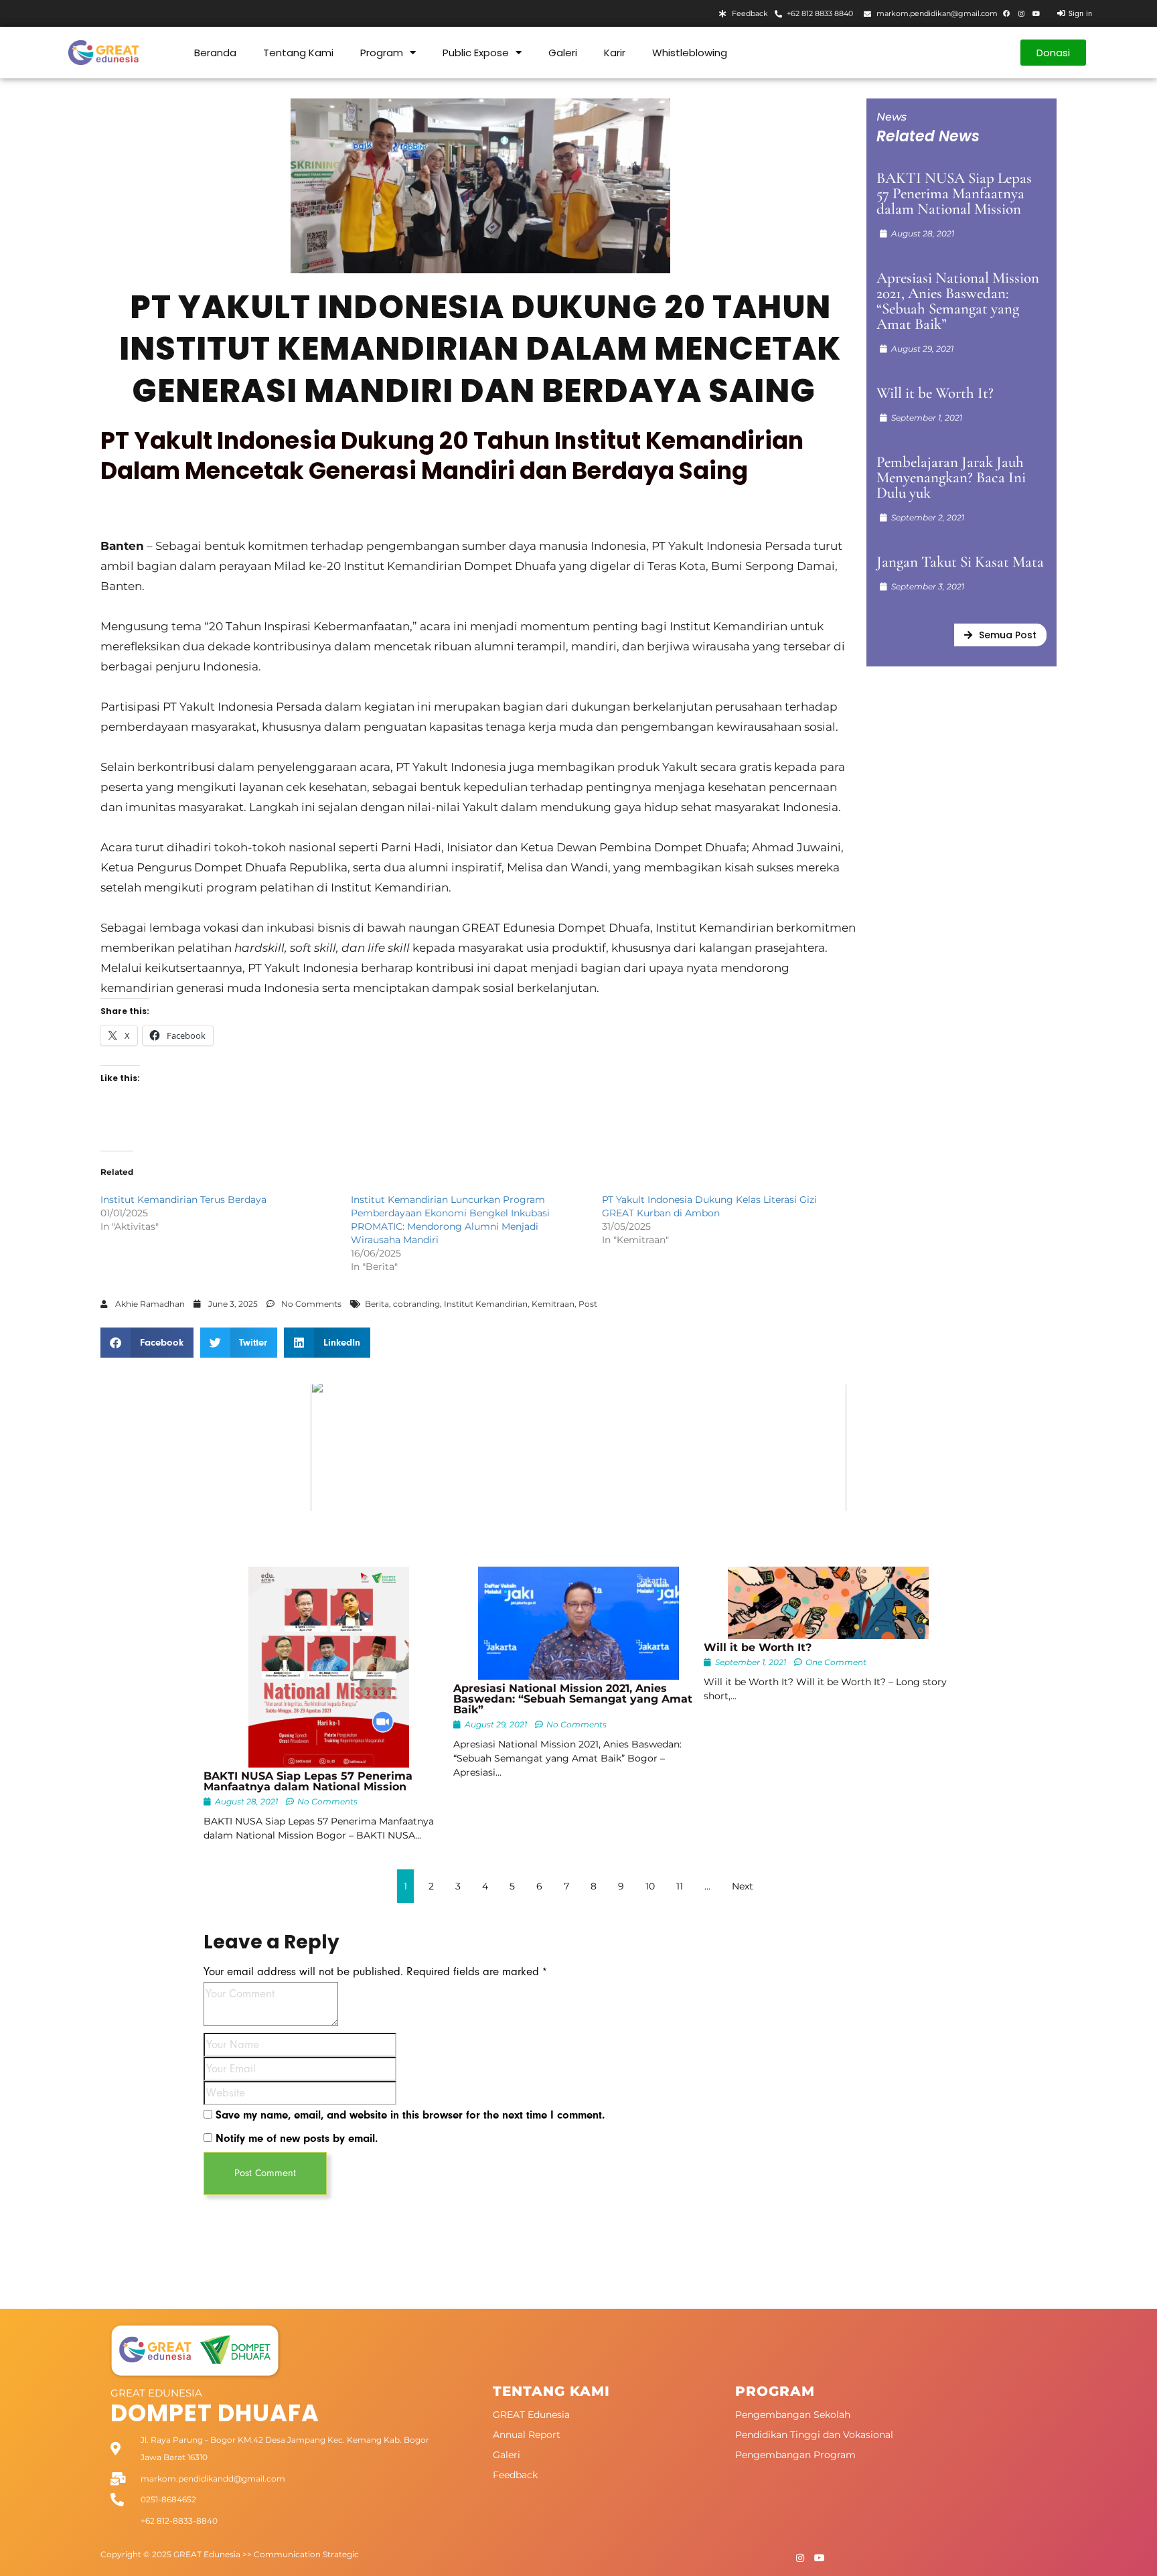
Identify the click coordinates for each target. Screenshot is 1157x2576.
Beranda (215, 53)
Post (588, 1304)
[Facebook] (1006, 13)
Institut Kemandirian (486, 1304)
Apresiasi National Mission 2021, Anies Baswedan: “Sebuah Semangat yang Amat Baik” (958, 301)
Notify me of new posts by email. (297, 2138)
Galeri (563, 53)
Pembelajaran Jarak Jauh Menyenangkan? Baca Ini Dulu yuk (951, 478)
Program (382, 53)
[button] (147, 1343)
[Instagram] (1021, 13)
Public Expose (476, 53)
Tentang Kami (298, 53)
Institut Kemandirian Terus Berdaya (183, 1200)
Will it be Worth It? (935, 393)
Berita (377, 1304)
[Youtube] (1036, 13)
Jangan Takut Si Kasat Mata (960, 562)
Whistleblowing (690, 53)
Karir (615, 53)
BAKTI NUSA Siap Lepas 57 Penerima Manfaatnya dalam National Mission (954, 194)
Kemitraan (553, 1304)
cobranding (416, 1304)
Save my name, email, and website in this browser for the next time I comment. (410, 2115)
